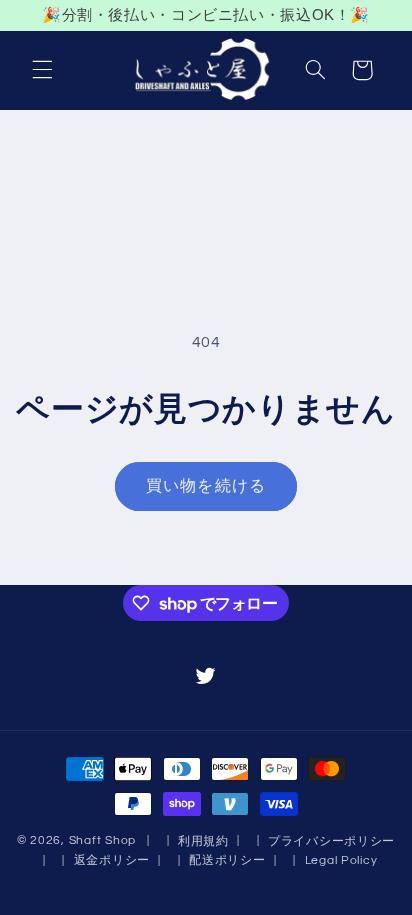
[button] (42, 70)
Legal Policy (341, 860)
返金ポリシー (112, 860)
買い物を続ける (205, 486)
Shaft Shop (102, 840)
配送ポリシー (227, 860)
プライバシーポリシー (331, 841)
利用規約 (203, 841)
